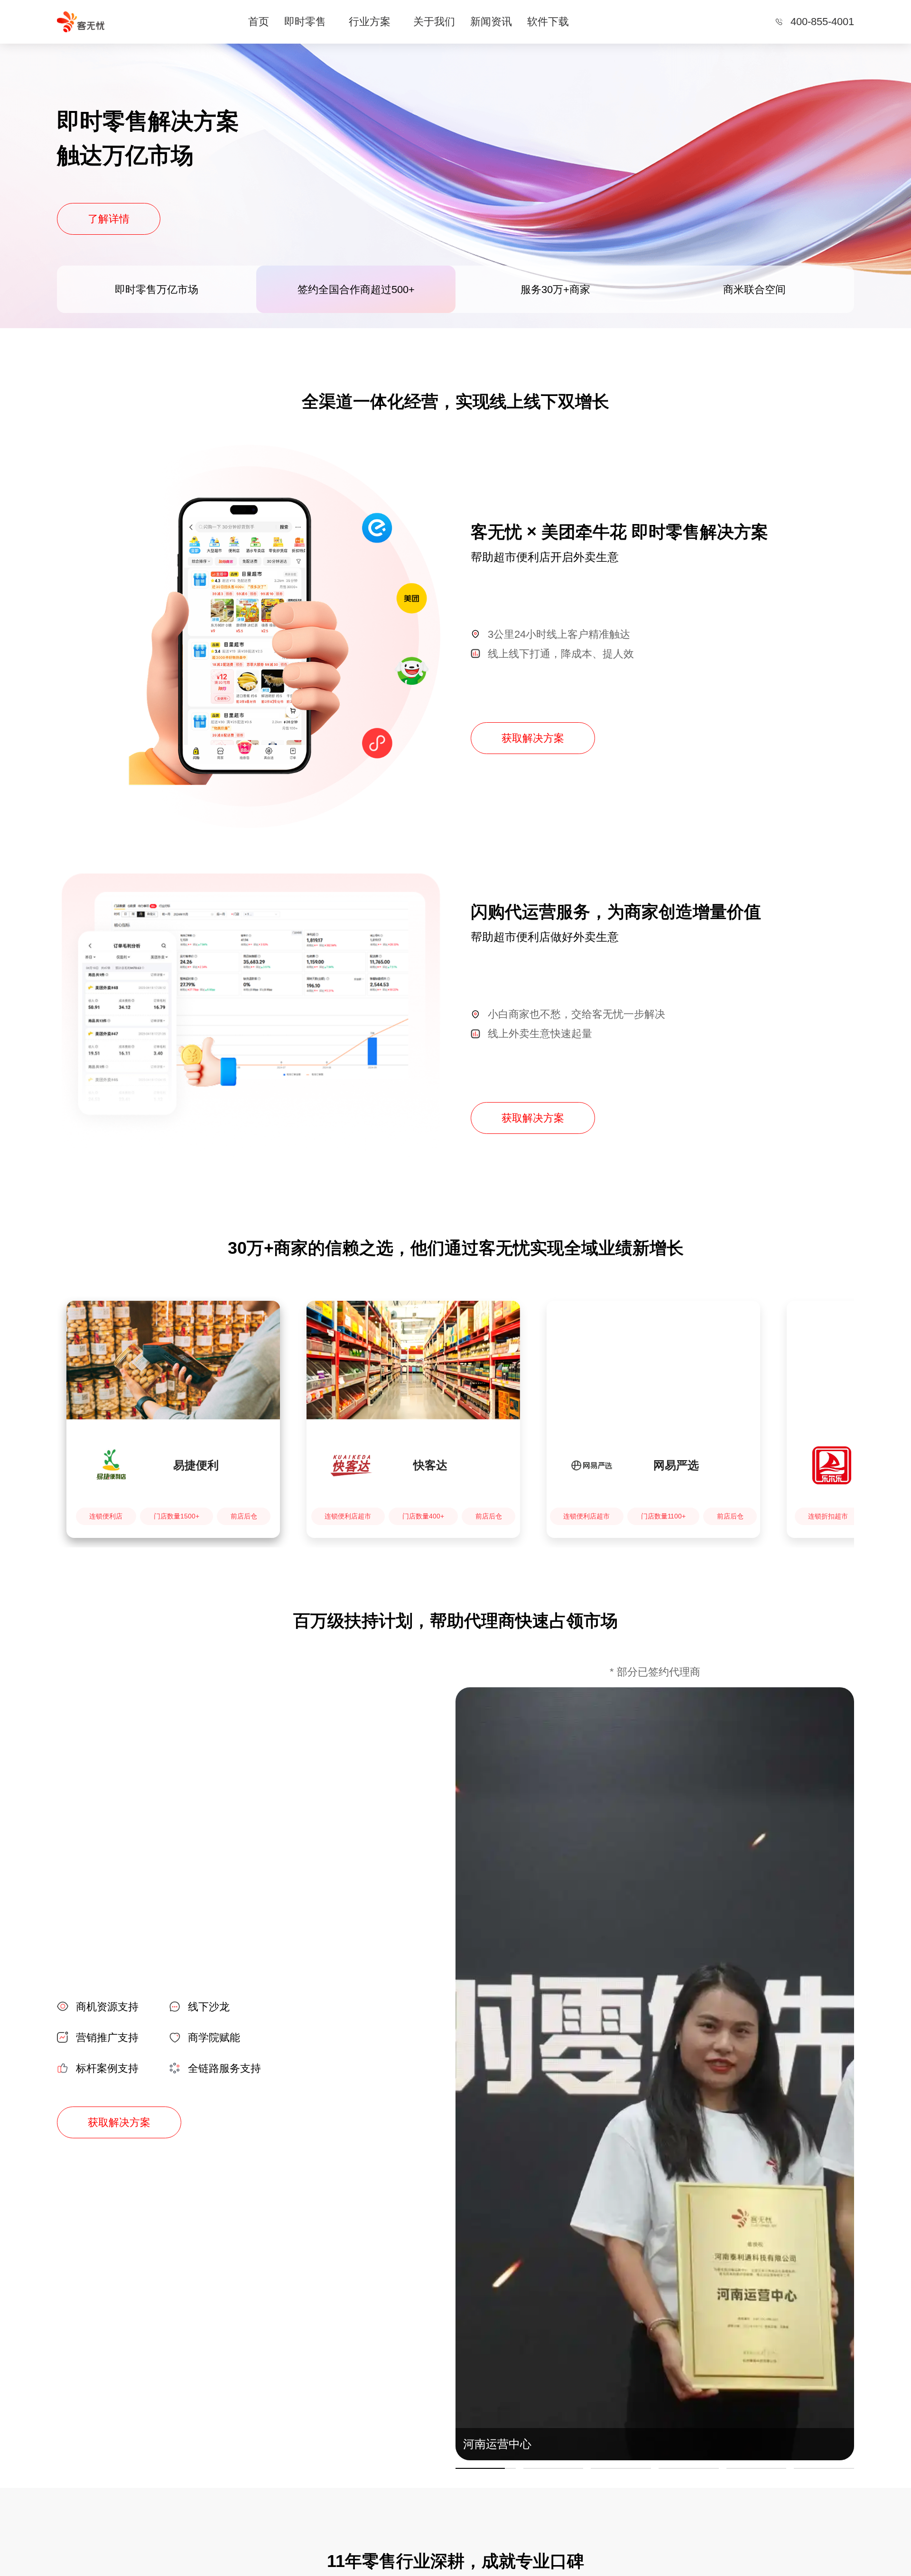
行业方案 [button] (370, 22)
